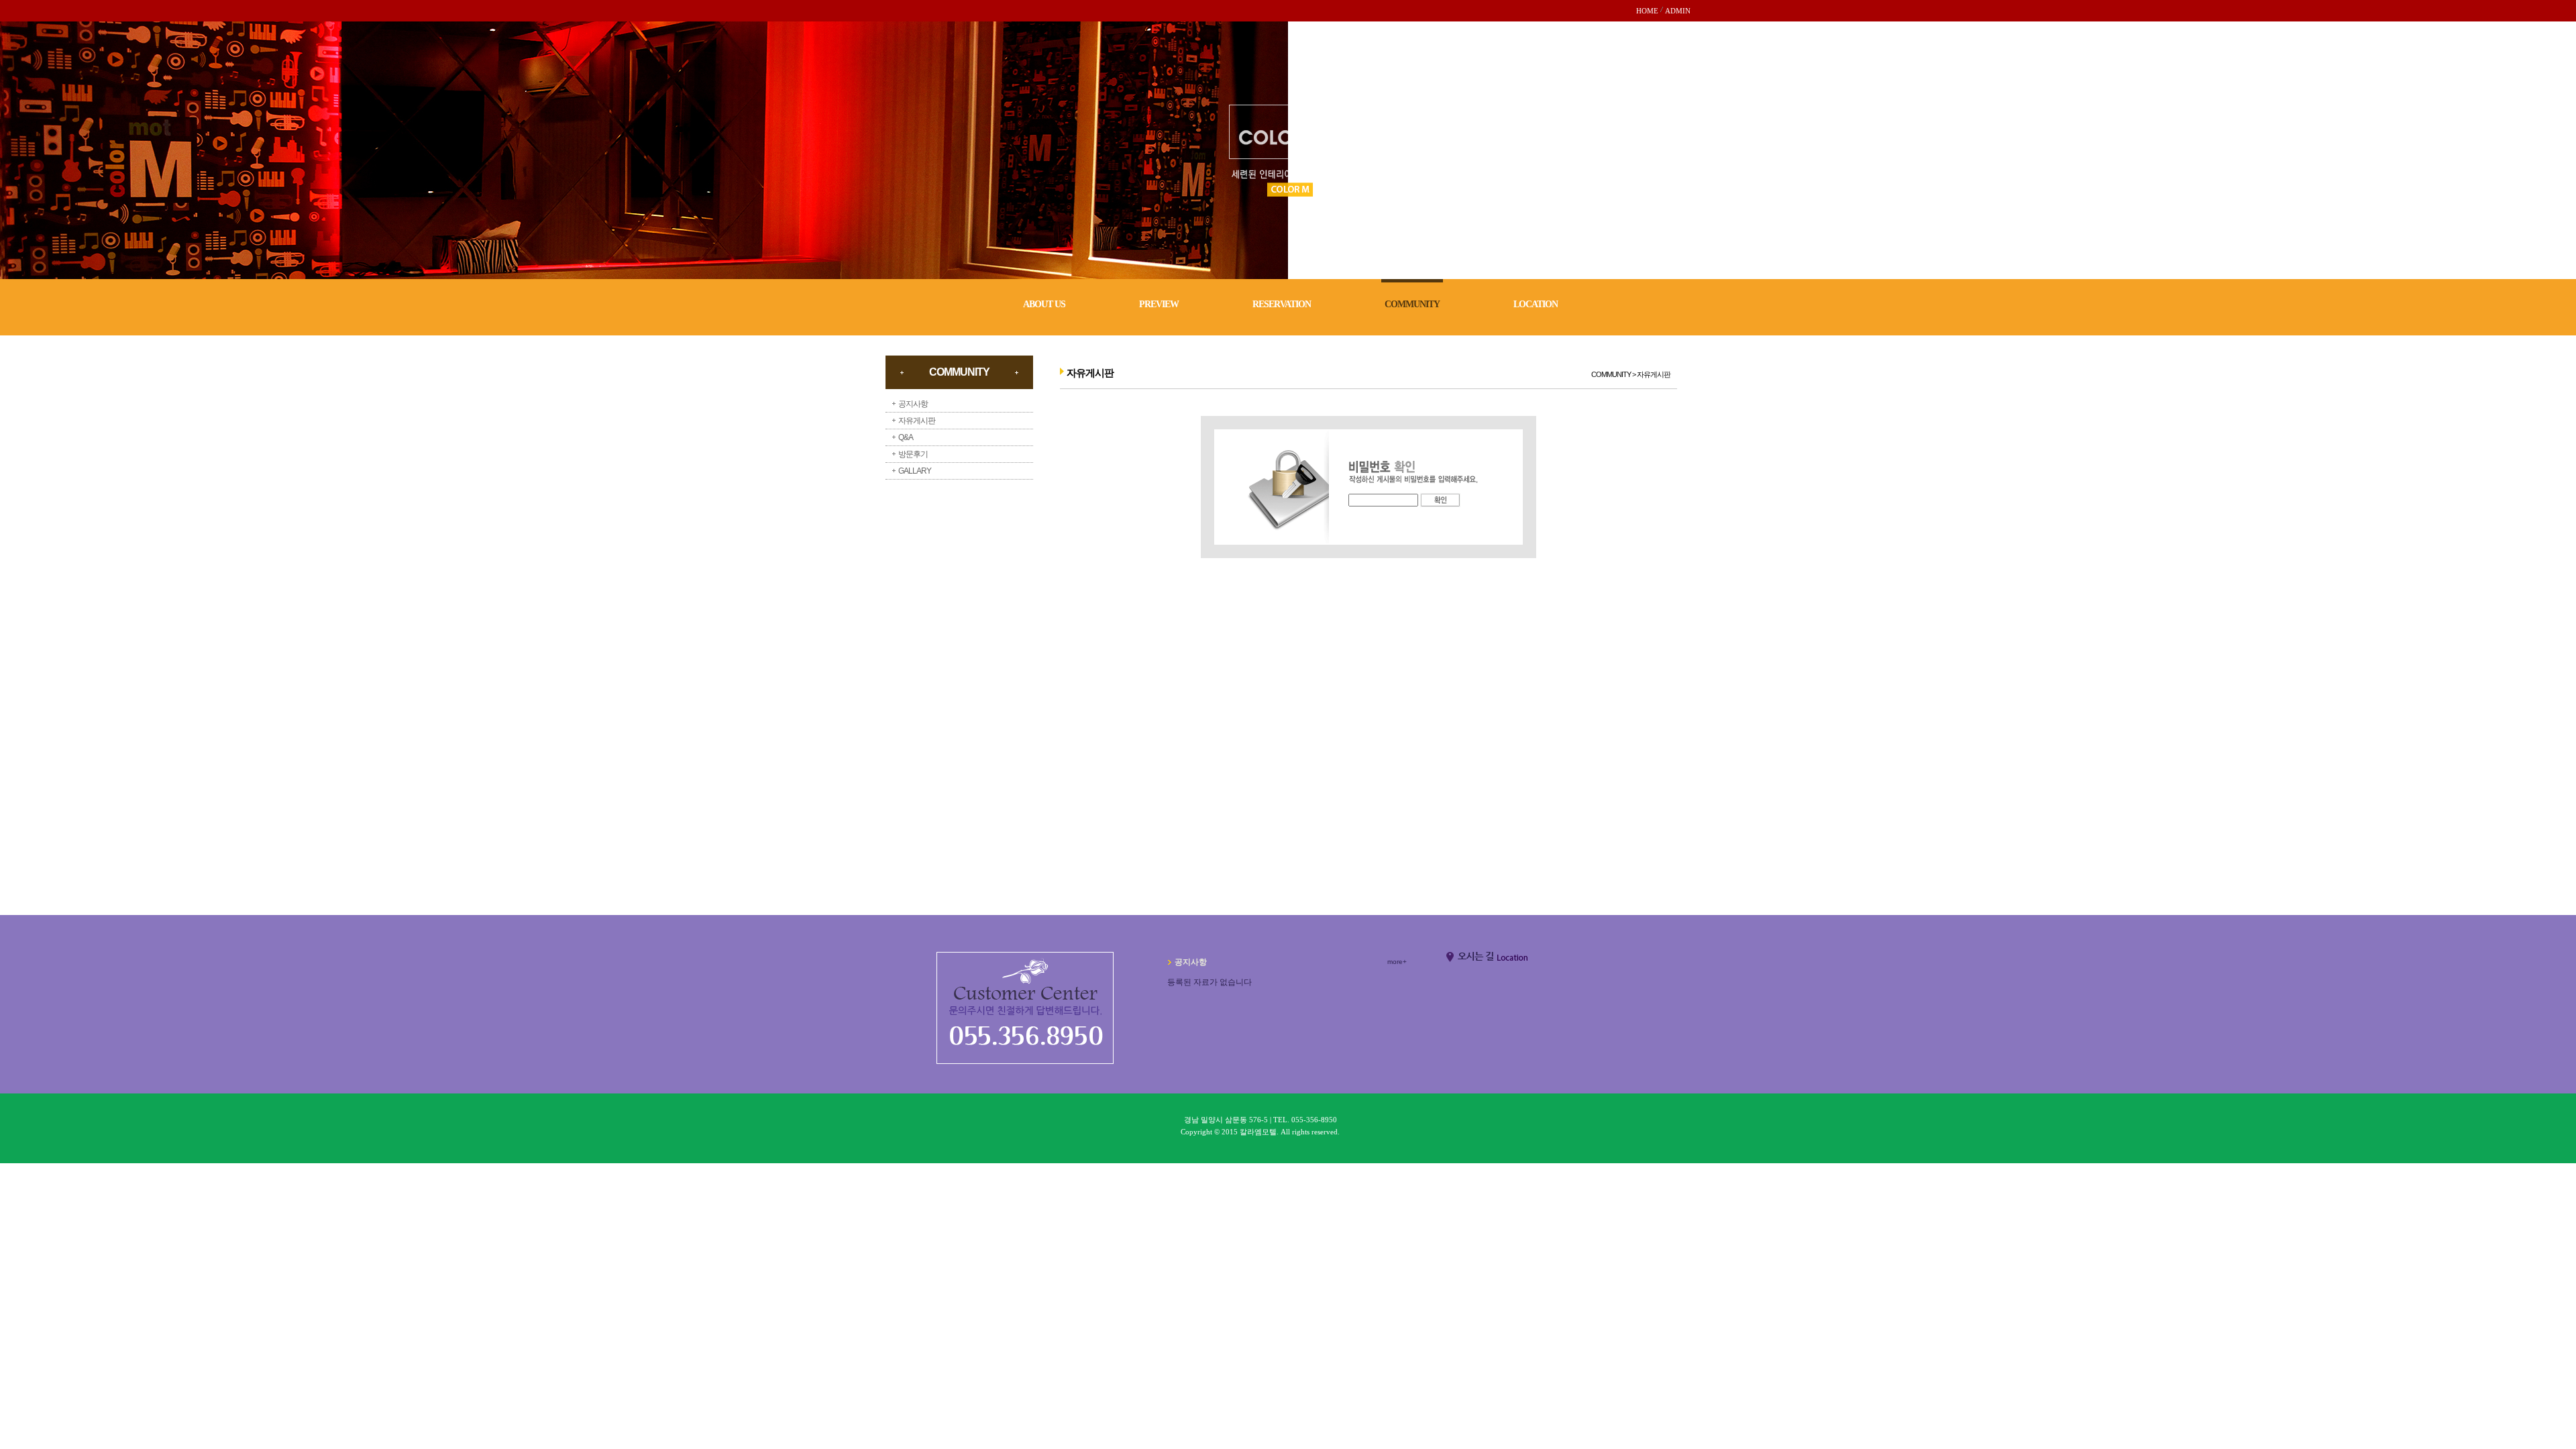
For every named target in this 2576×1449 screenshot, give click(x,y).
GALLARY (915, 471)
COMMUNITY (1412, 304)
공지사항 (913, 404)
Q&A (906, 437)
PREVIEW (1159, 304)
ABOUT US (1044, 304)
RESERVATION (1282, 304)
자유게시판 (917, 421)
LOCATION (1536, 304)
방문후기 (913, 454)
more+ (1397, 962)
